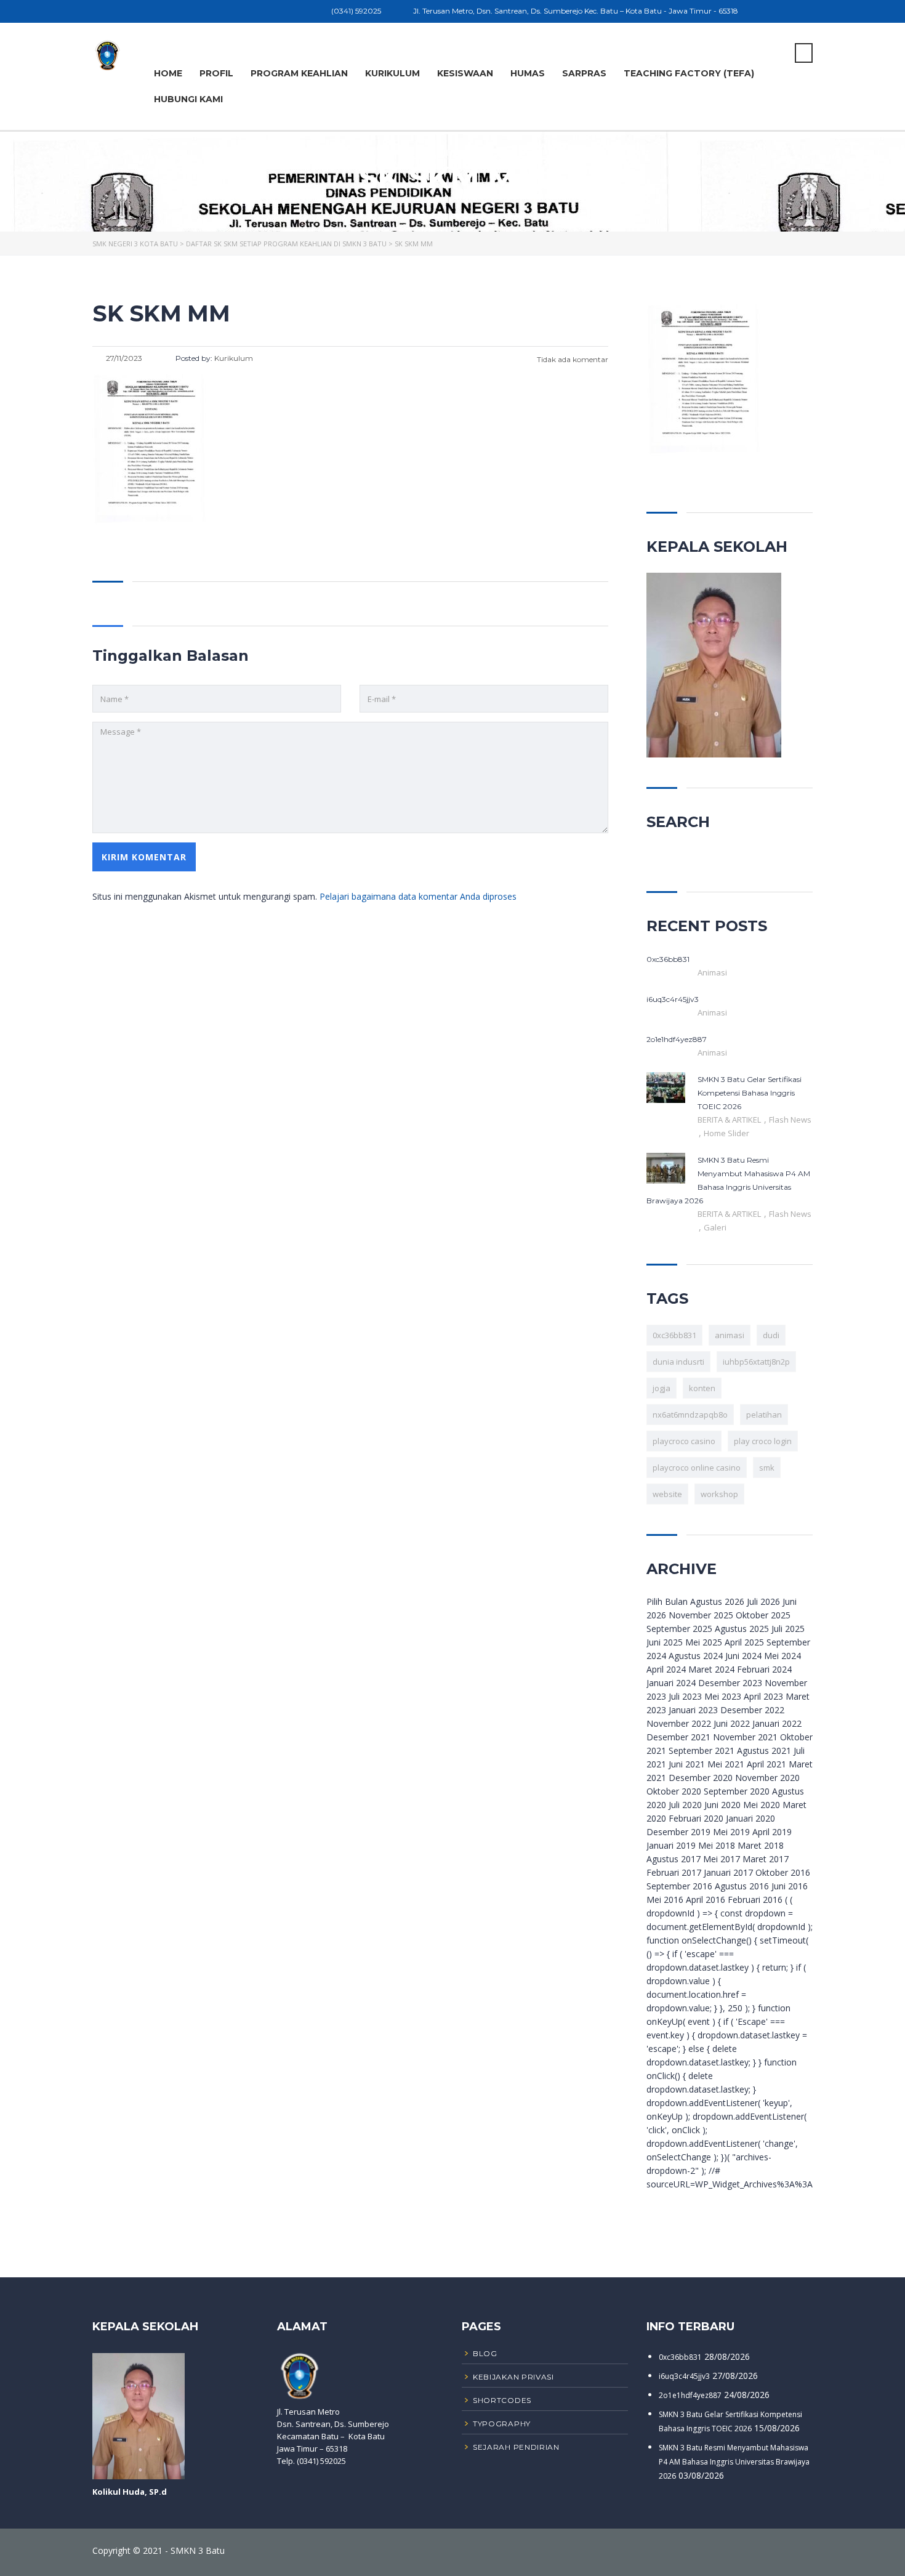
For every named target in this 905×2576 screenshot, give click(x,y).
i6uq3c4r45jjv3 (684, 2376)
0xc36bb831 (674, 1335)
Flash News (790, 1120)
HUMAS (528, 73)
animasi (730, 1335)
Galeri (715, 1227)
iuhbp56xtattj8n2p (756, 1362)
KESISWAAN (465, 73)
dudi (771, 1335)
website (667, 1494)
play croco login (763, 1441)
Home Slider (726, 1133)
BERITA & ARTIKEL (730, 1120)
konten (702, 1388)
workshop (719, 1494)
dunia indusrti (678, 1362)
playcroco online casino (697, 1468)
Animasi (712, 972)
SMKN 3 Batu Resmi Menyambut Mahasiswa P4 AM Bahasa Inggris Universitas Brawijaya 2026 (734, 2462)
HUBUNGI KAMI (188, 99)
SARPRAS (584, 73)
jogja (662, 1388)
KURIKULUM (392, 73)
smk (767, 1468)
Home (168, 73)
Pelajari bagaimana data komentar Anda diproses (418, 896)
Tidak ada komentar (572, 359)
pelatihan (764, 1415)
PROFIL (216, 73)
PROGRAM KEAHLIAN (299, 73)
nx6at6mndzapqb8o (690, 1415)
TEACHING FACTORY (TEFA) (689, 73)
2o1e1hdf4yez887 (690, 2395)
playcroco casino (684, 1441)
